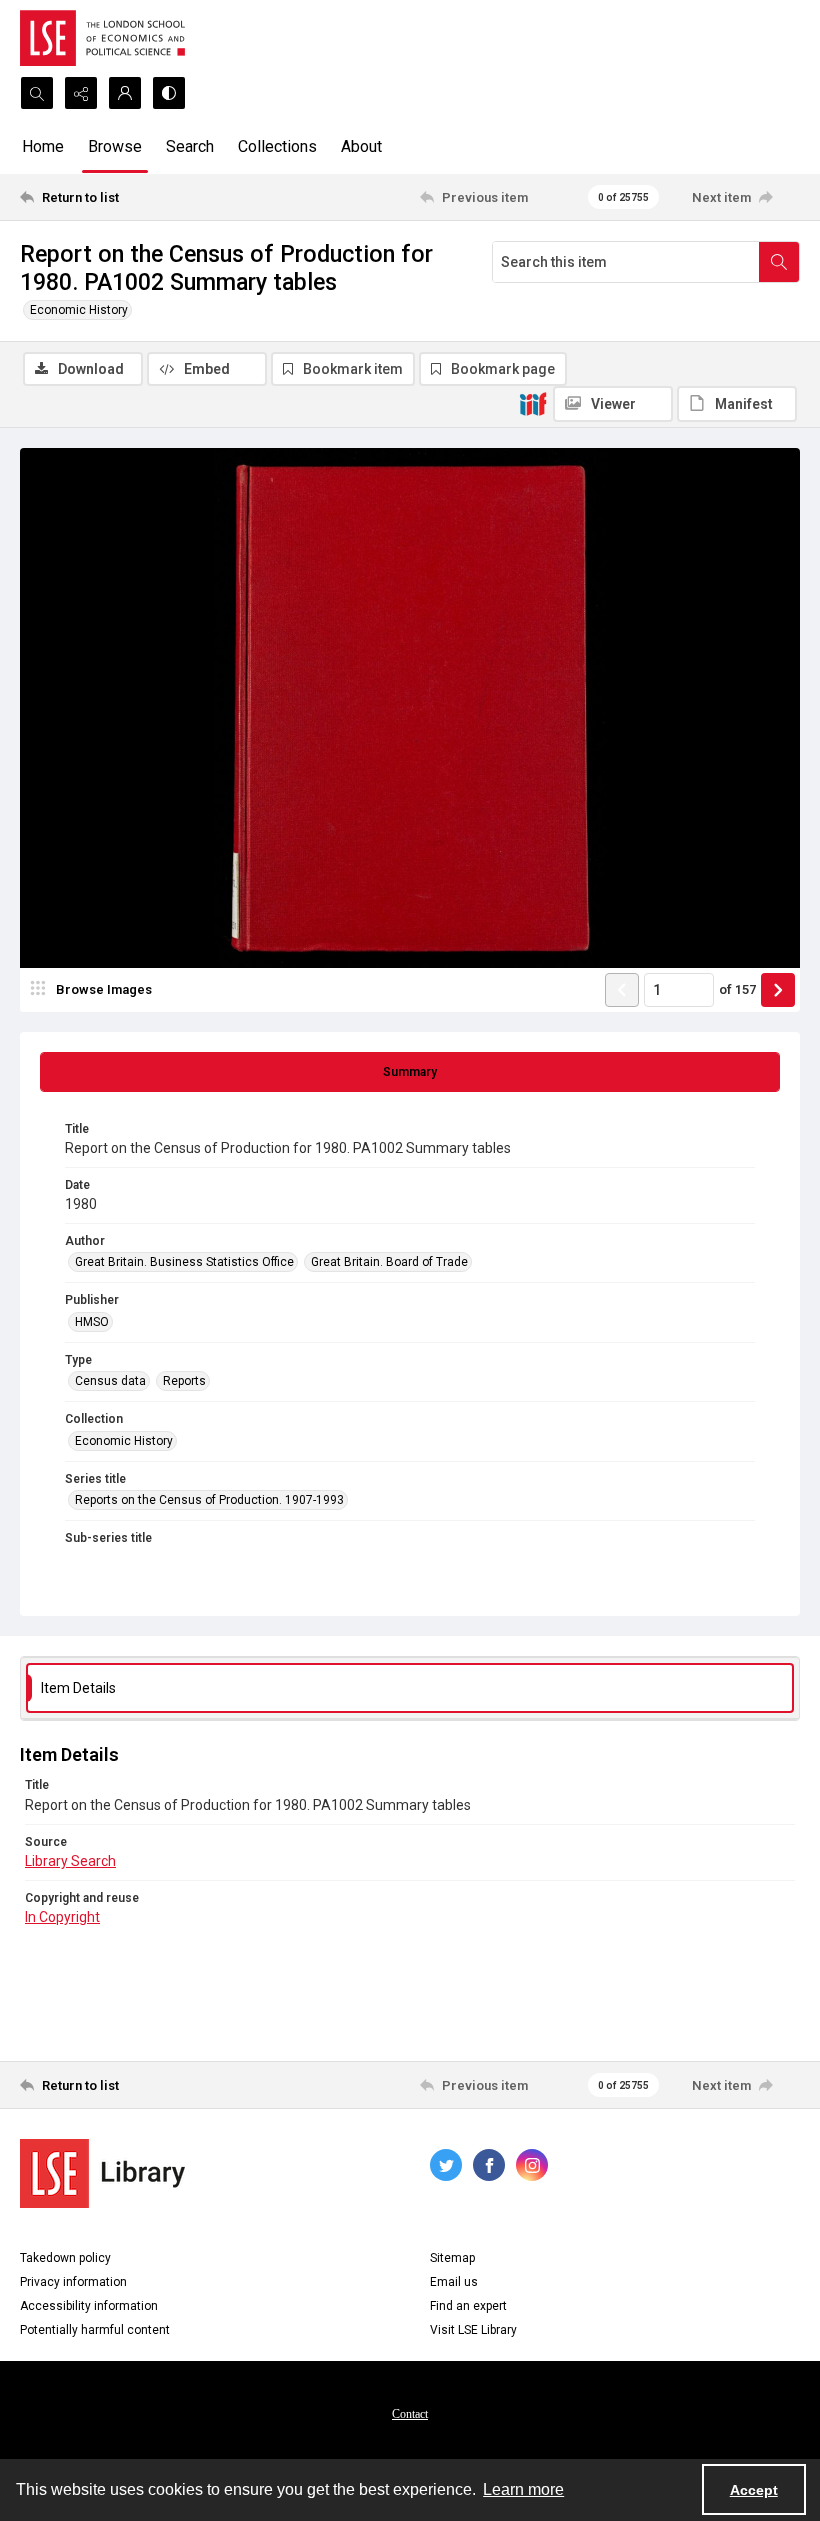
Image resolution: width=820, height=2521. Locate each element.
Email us (454, 2282)
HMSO (92, 1322)
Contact (410, 2414)
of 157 (737, 989)
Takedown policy (65, 2258)
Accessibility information (89, 2306)
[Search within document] (779, 262)
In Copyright (62, 1917)
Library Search (70, 1861)
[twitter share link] (446, 2165)
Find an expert (468, 2306)
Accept (754, 2490)
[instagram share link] (532, 2165)
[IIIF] (533, 403)
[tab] (410, 1072)
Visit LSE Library (473, 2330)
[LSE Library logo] (102, 2173)
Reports (184, 1381)
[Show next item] (778, 990)
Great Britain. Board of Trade (389, 1262)
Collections (277, 146)
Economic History (79, 310)
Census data (110, 1381)
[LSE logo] (102, 38)
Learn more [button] (523, 2489)
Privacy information (73, 2282)
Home (43, 146)
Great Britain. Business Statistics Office (184, 1262)
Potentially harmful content (95, 2330)
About (361, 146)
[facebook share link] (489, 2165)
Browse (115, 146)
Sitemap (452, 2258)
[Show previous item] (622, 990)
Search (190, 146)
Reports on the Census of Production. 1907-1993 (209, 1500)
